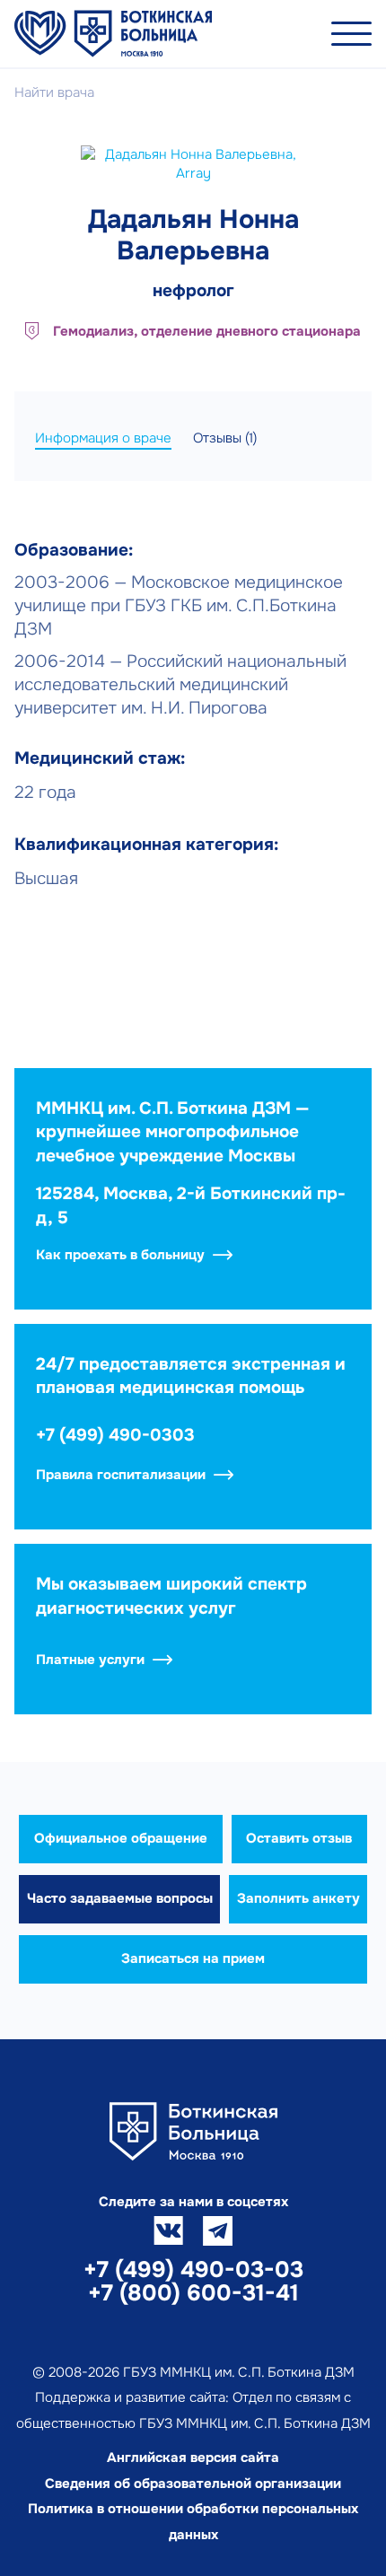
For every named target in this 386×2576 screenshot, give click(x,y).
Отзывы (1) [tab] (225, 438)
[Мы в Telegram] (218, 2231)
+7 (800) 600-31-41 (193, 2293)
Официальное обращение (121, 1838)
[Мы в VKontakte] (168, 2231)
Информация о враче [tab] (103, 438)
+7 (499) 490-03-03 (193, 2270)
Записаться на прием (193, 1958)
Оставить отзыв (299, 1838)
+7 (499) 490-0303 (115, 1435)
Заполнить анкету (298, 1898)
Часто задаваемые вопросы (120, 1898)
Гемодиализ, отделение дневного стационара (207, 331)
